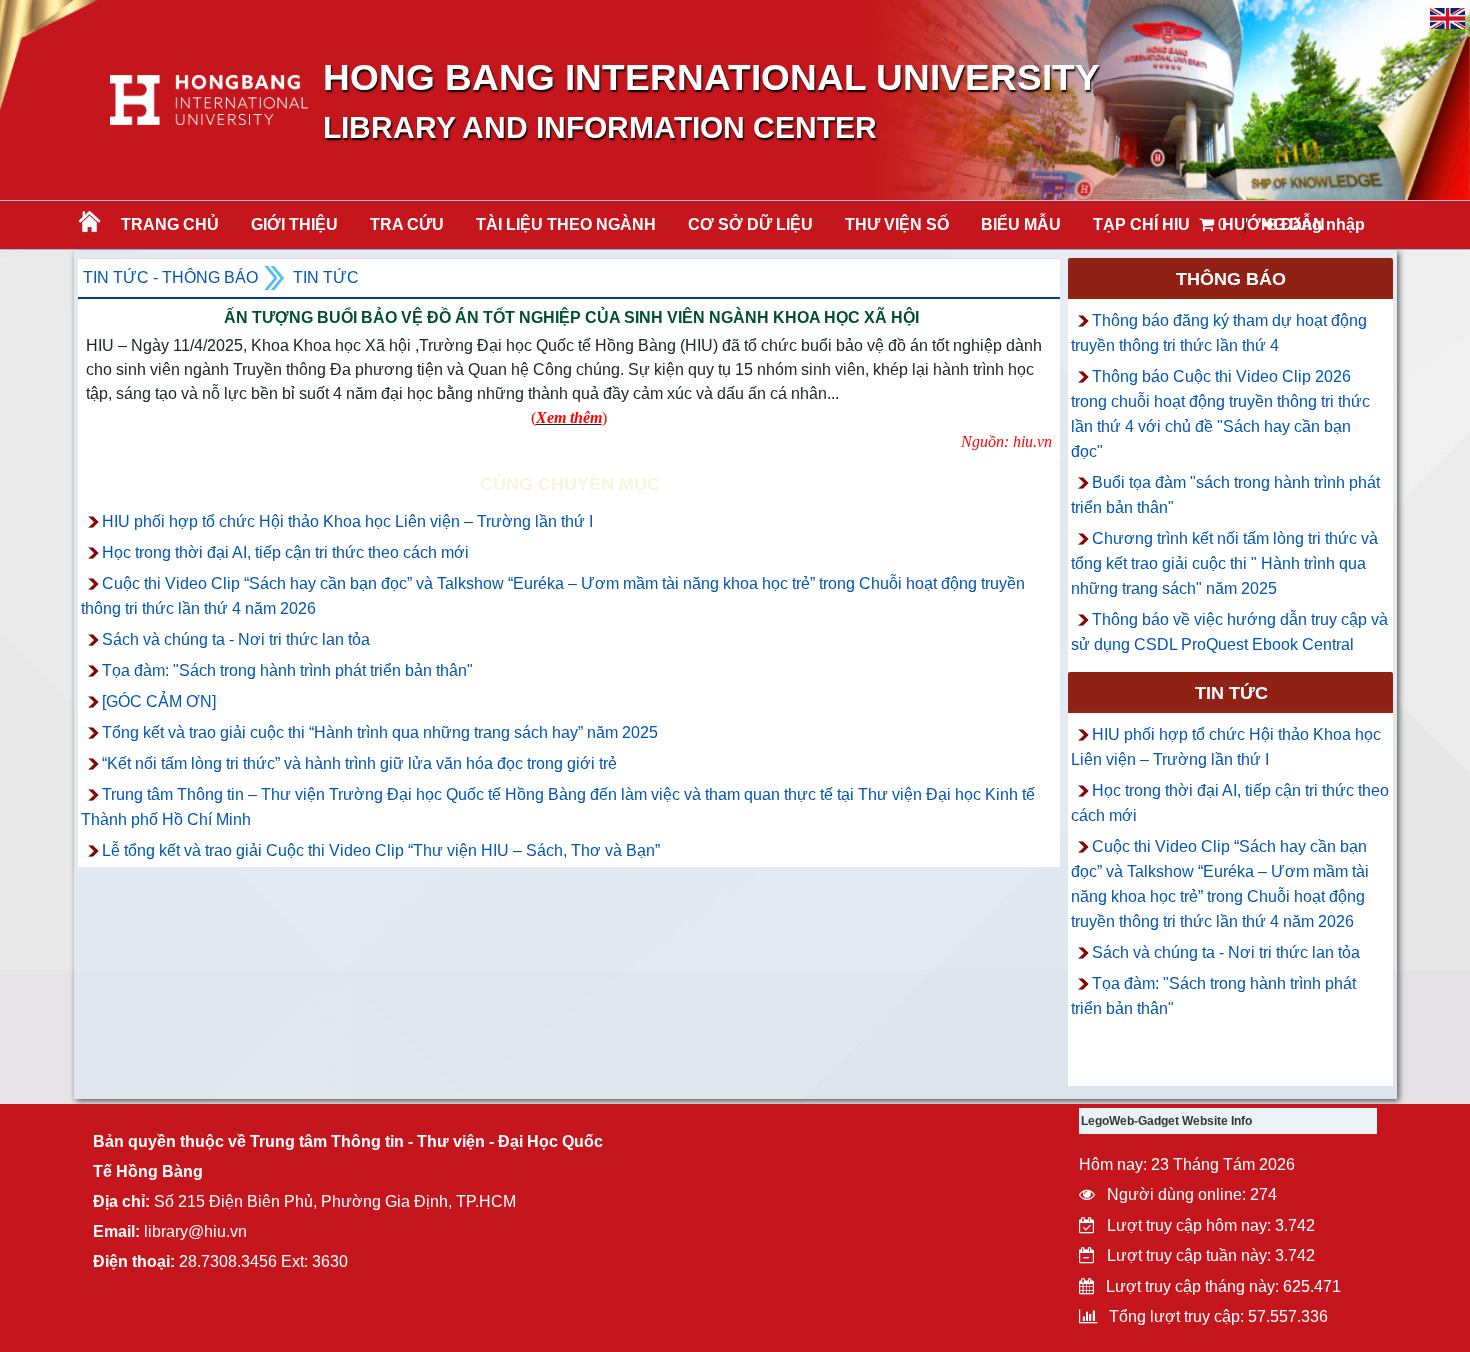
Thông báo (1231, 279)
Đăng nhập (1321, 224)
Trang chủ (170, 224)
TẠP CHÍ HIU (1141, 224)
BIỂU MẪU (1021, 224)
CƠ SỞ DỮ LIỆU (750, 224)
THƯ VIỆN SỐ (897, 224)
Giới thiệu (294, 224)
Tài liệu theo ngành (566, 224)
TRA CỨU (407, 224)
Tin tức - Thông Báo (170, 277)
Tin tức (326, 277)
